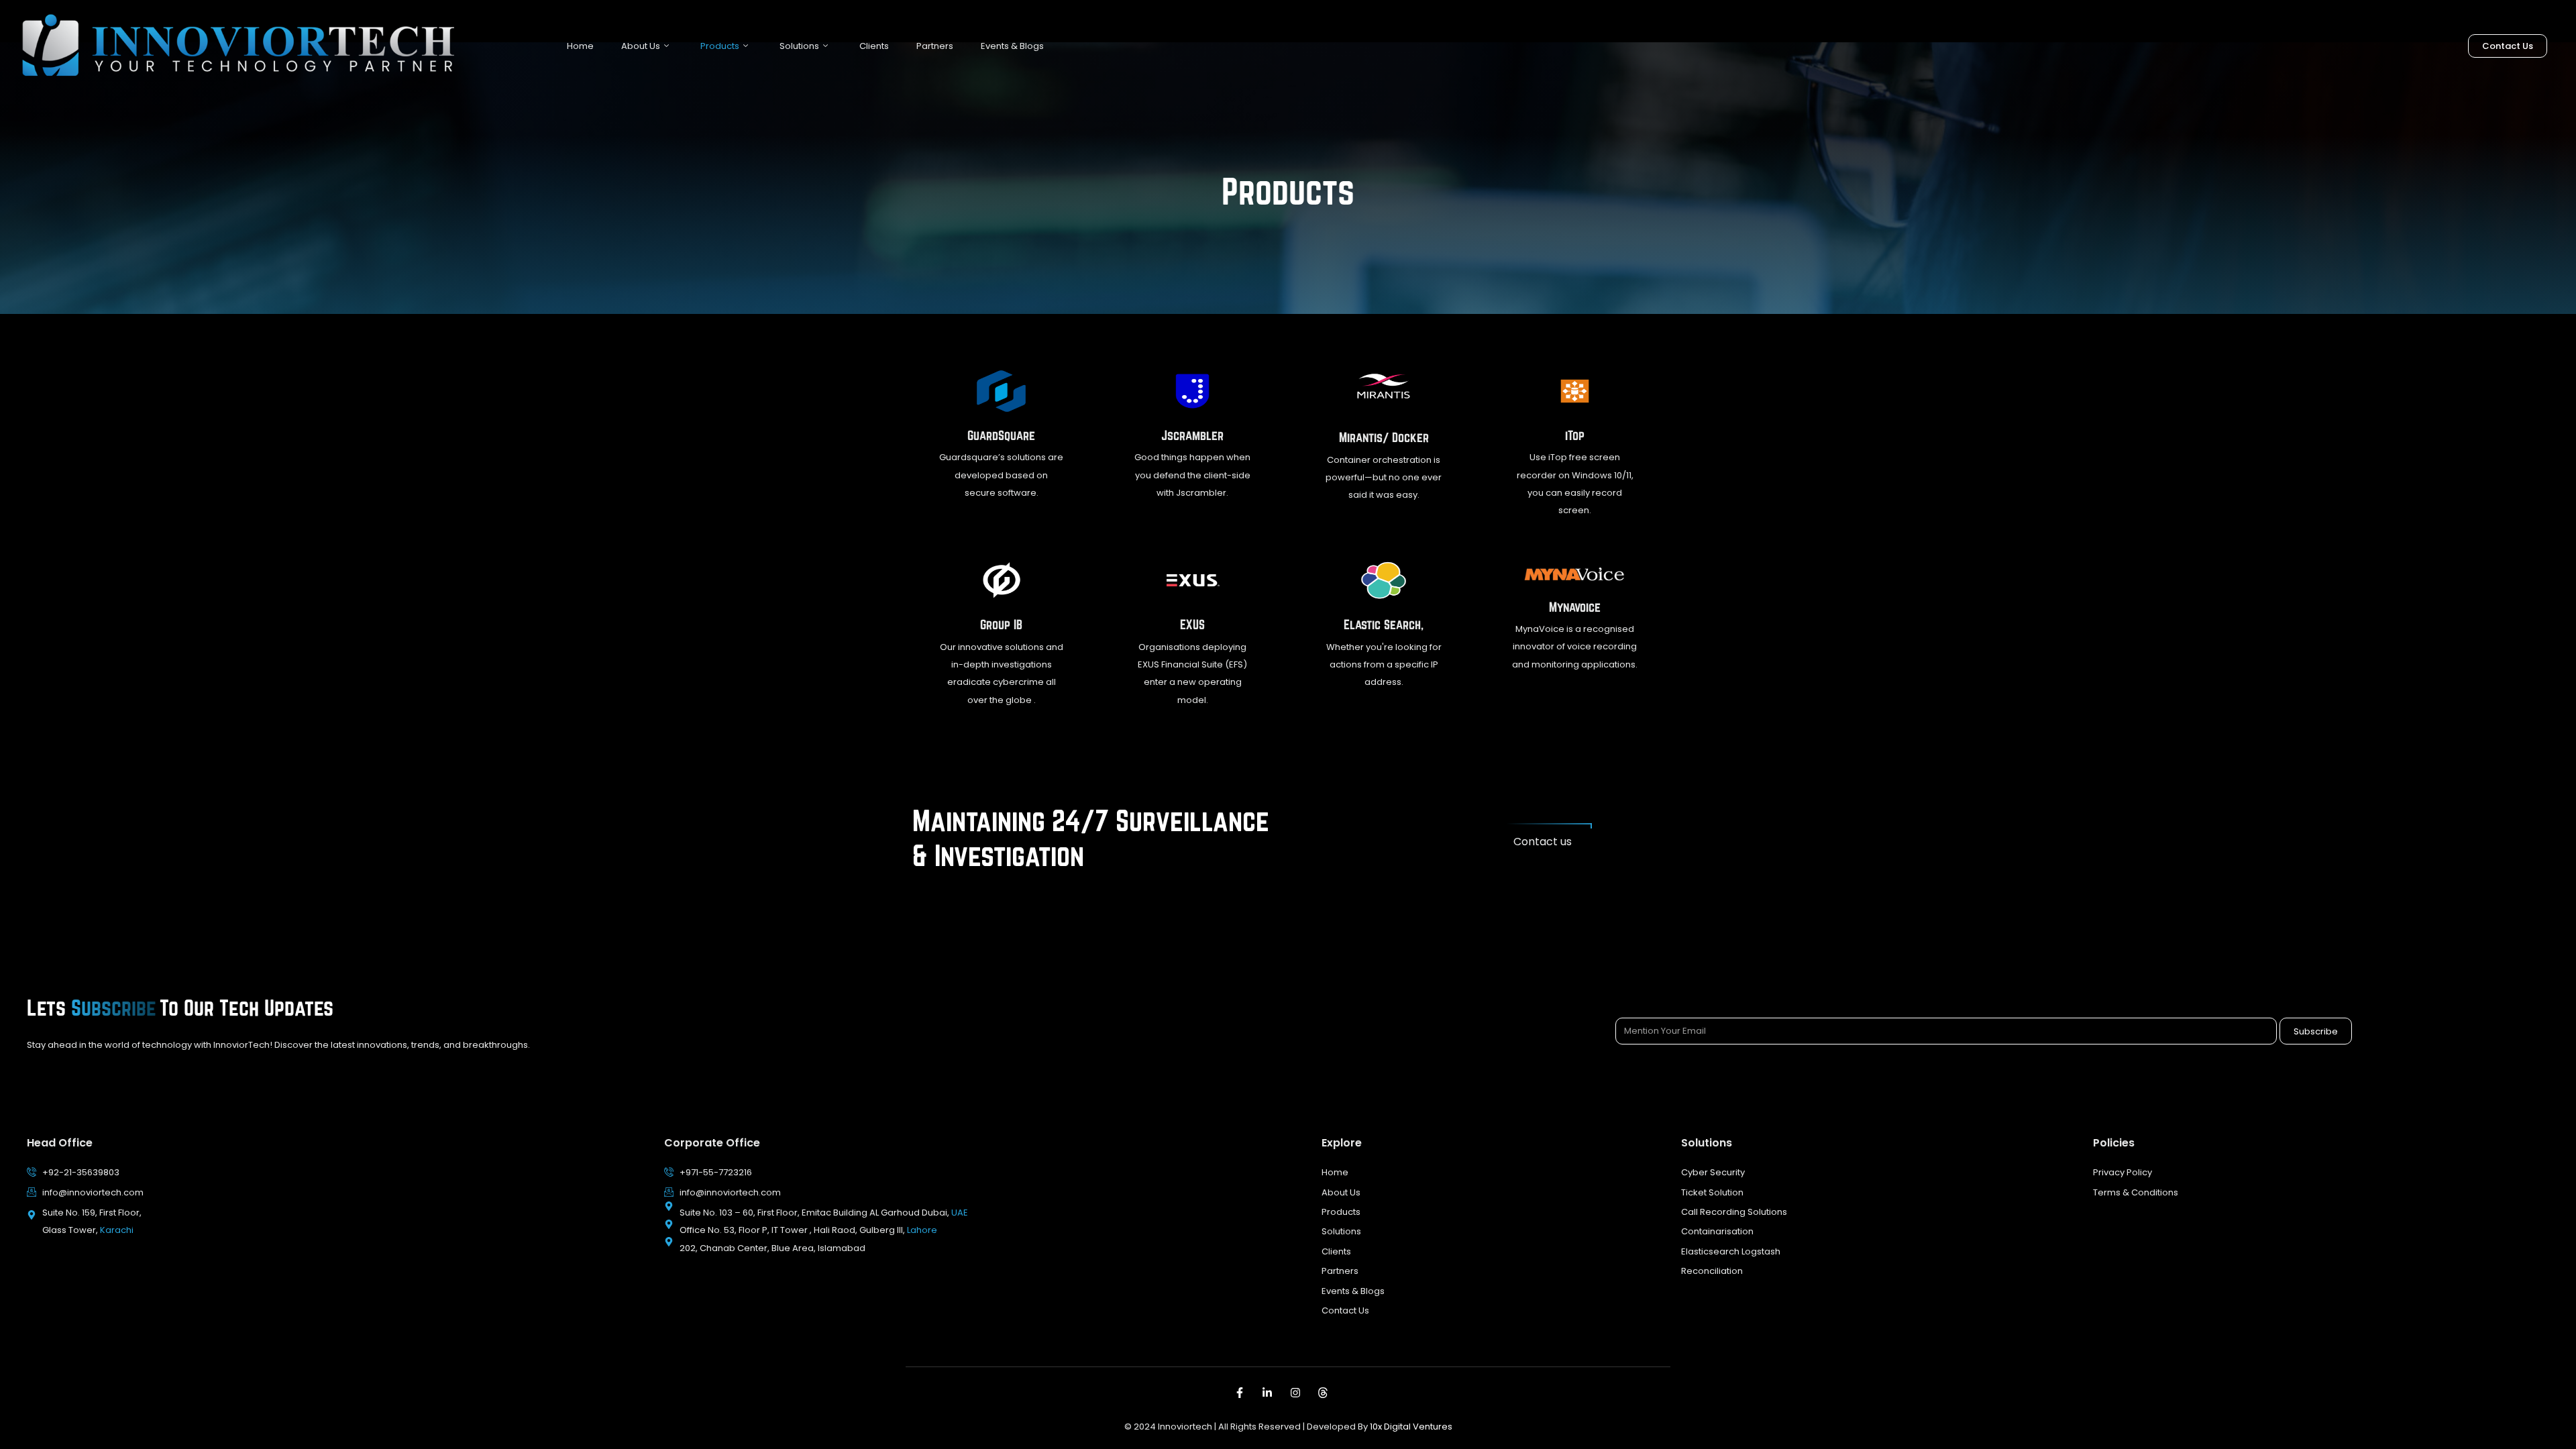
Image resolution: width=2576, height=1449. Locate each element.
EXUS (1192, 625)
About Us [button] (641, 46)
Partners (935, 46)
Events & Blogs (1012, 46)
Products (720, 46)
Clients (874, 46)
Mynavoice (1575, 607)
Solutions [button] (799, 46)
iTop (1575, 435)
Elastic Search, (1384, 625)
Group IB (1001, 625)
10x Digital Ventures (1411, 1427)
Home (580, 46)
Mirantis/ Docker (1384, 437)
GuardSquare (1001, 435)
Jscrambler (1192, 435)
